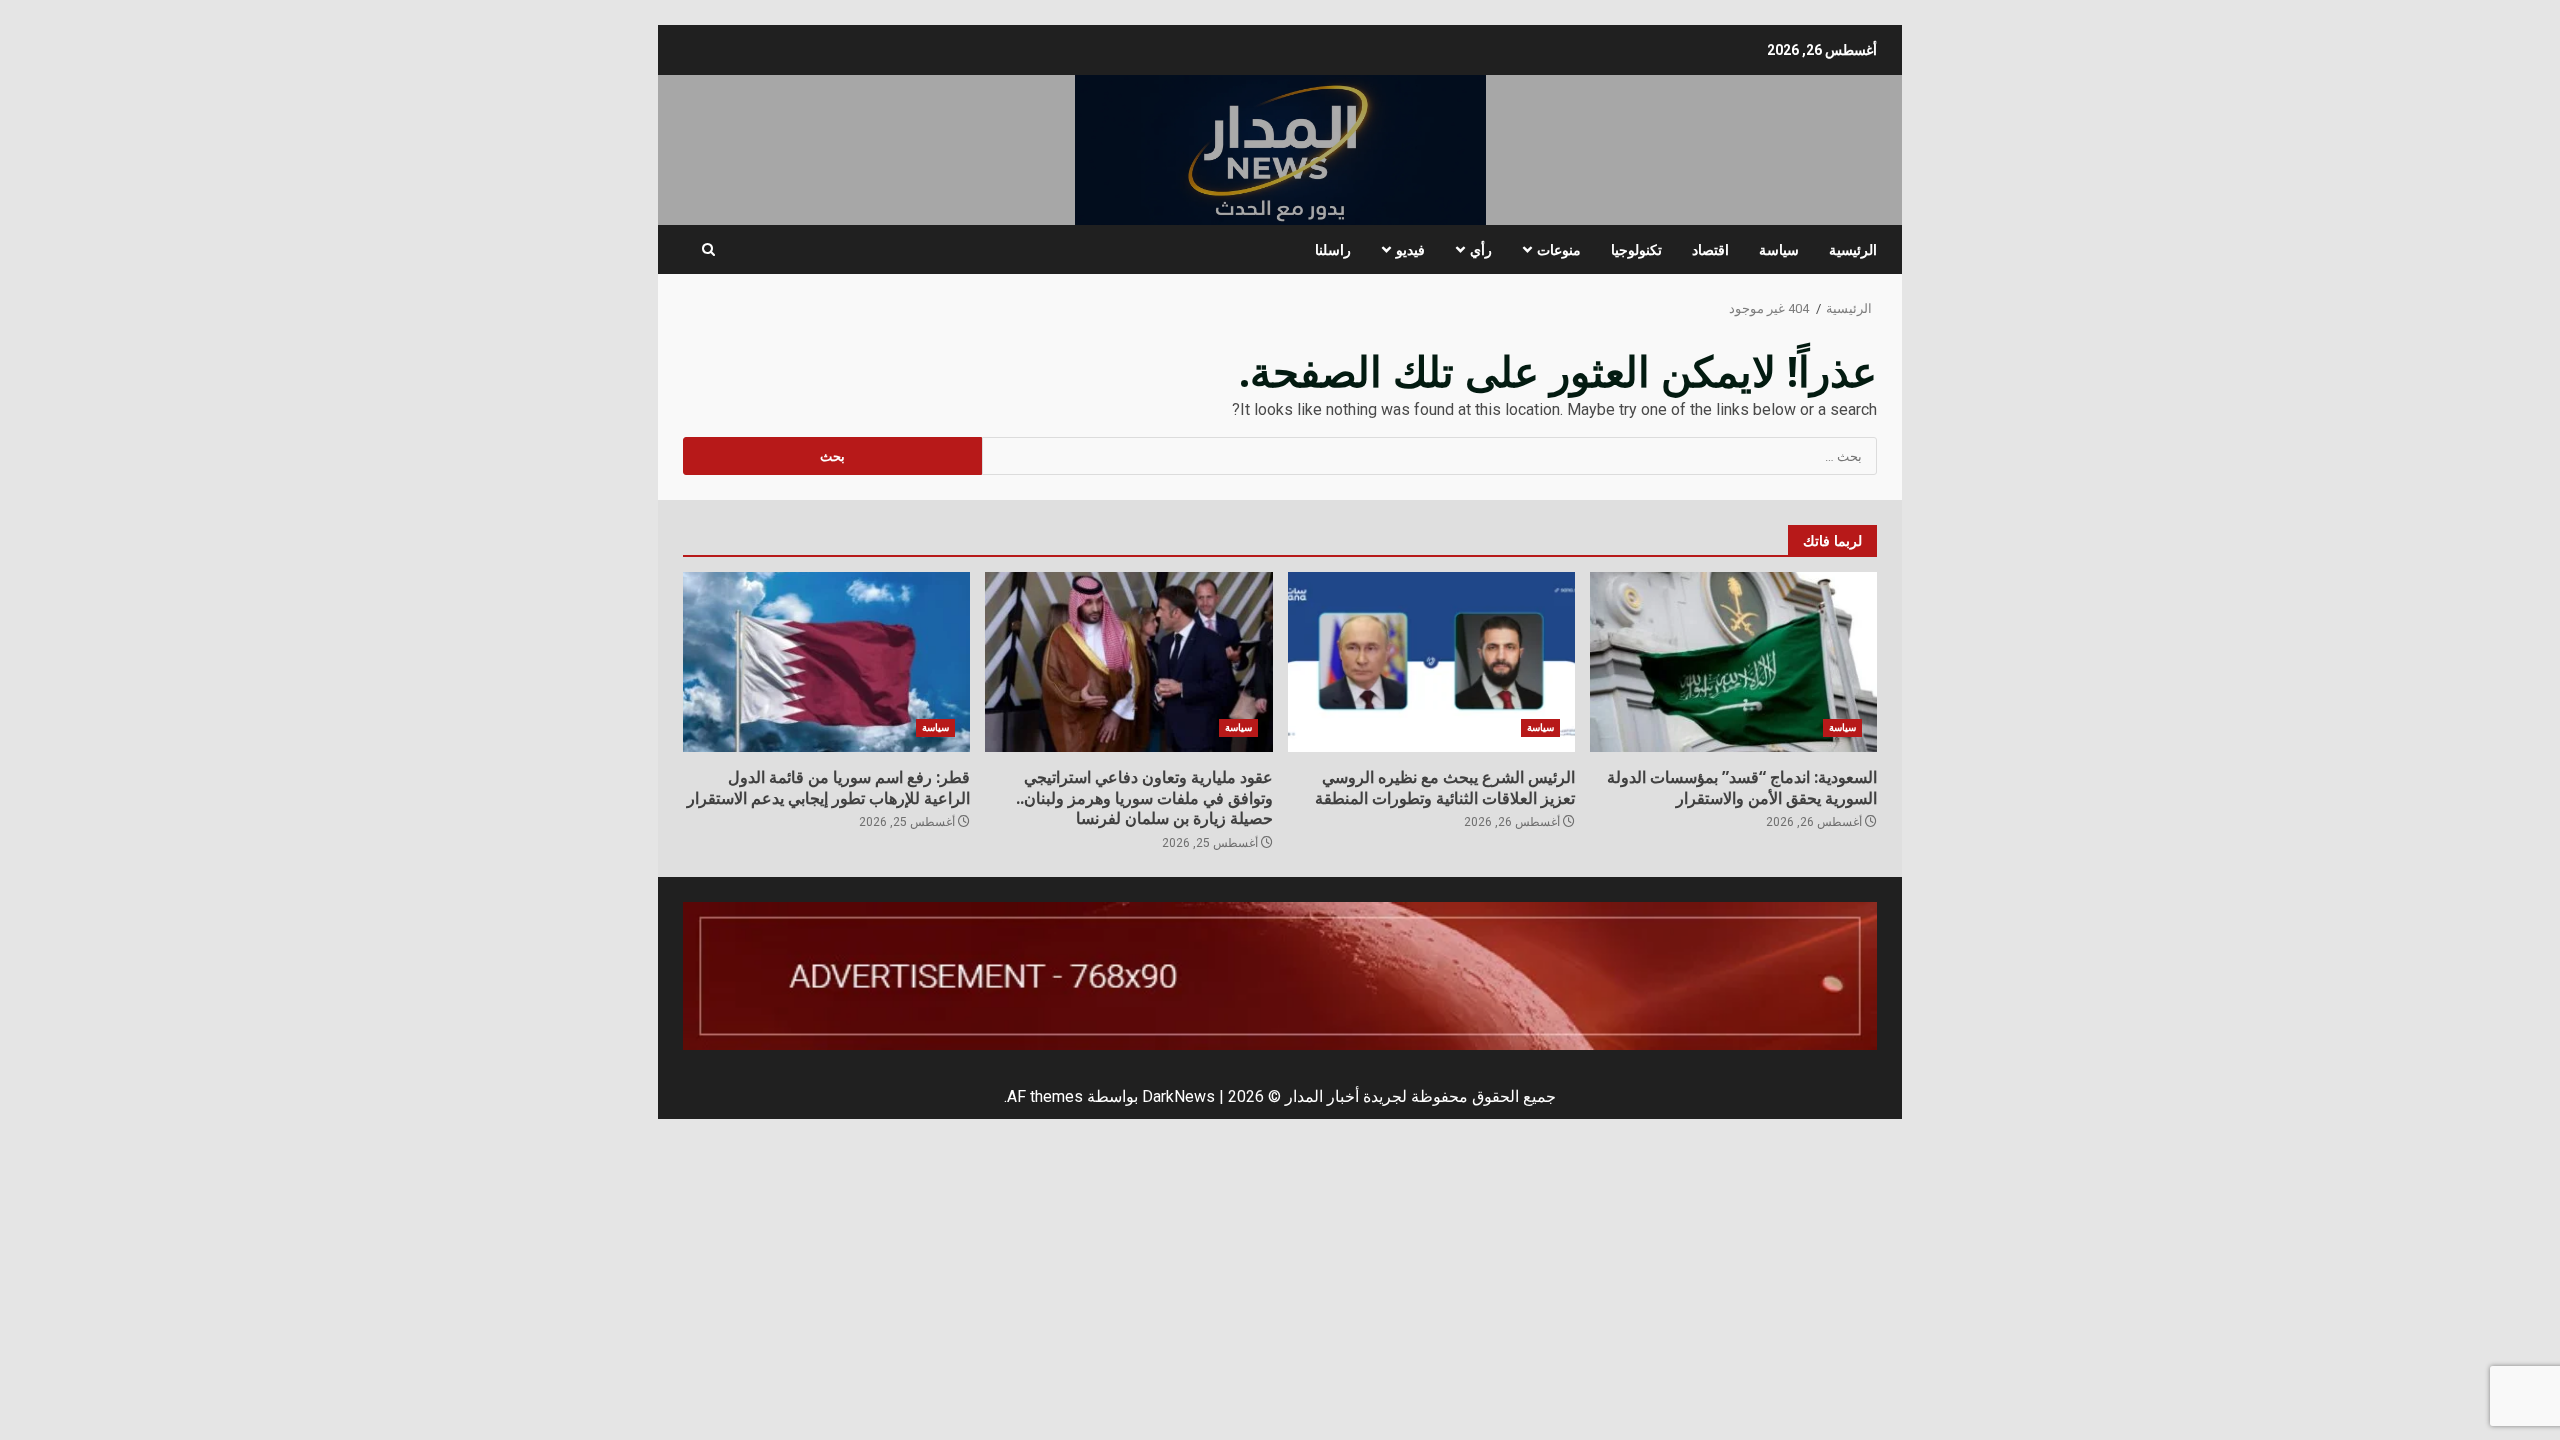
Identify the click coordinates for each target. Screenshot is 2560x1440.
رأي (1481, 249)
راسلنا (1333, 249)
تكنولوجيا (1636, 249)
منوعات (1559, 249)
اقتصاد (1710, 249)
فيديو (1410, 249)
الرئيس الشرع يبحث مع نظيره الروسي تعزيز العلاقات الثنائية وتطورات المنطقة (1431, 662)
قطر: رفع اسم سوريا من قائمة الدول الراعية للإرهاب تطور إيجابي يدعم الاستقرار (826, 662)
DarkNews (1178, 1096)
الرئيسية (1853, 249)
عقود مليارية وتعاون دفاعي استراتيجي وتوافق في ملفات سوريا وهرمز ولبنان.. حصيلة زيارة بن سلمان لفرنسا (1128, 662)
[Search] (708, 250)
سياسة (1779, 249)
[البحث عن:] (1430, 456)
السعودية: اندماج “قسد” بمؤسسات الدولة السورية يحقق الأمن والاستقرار (1733, 662)
